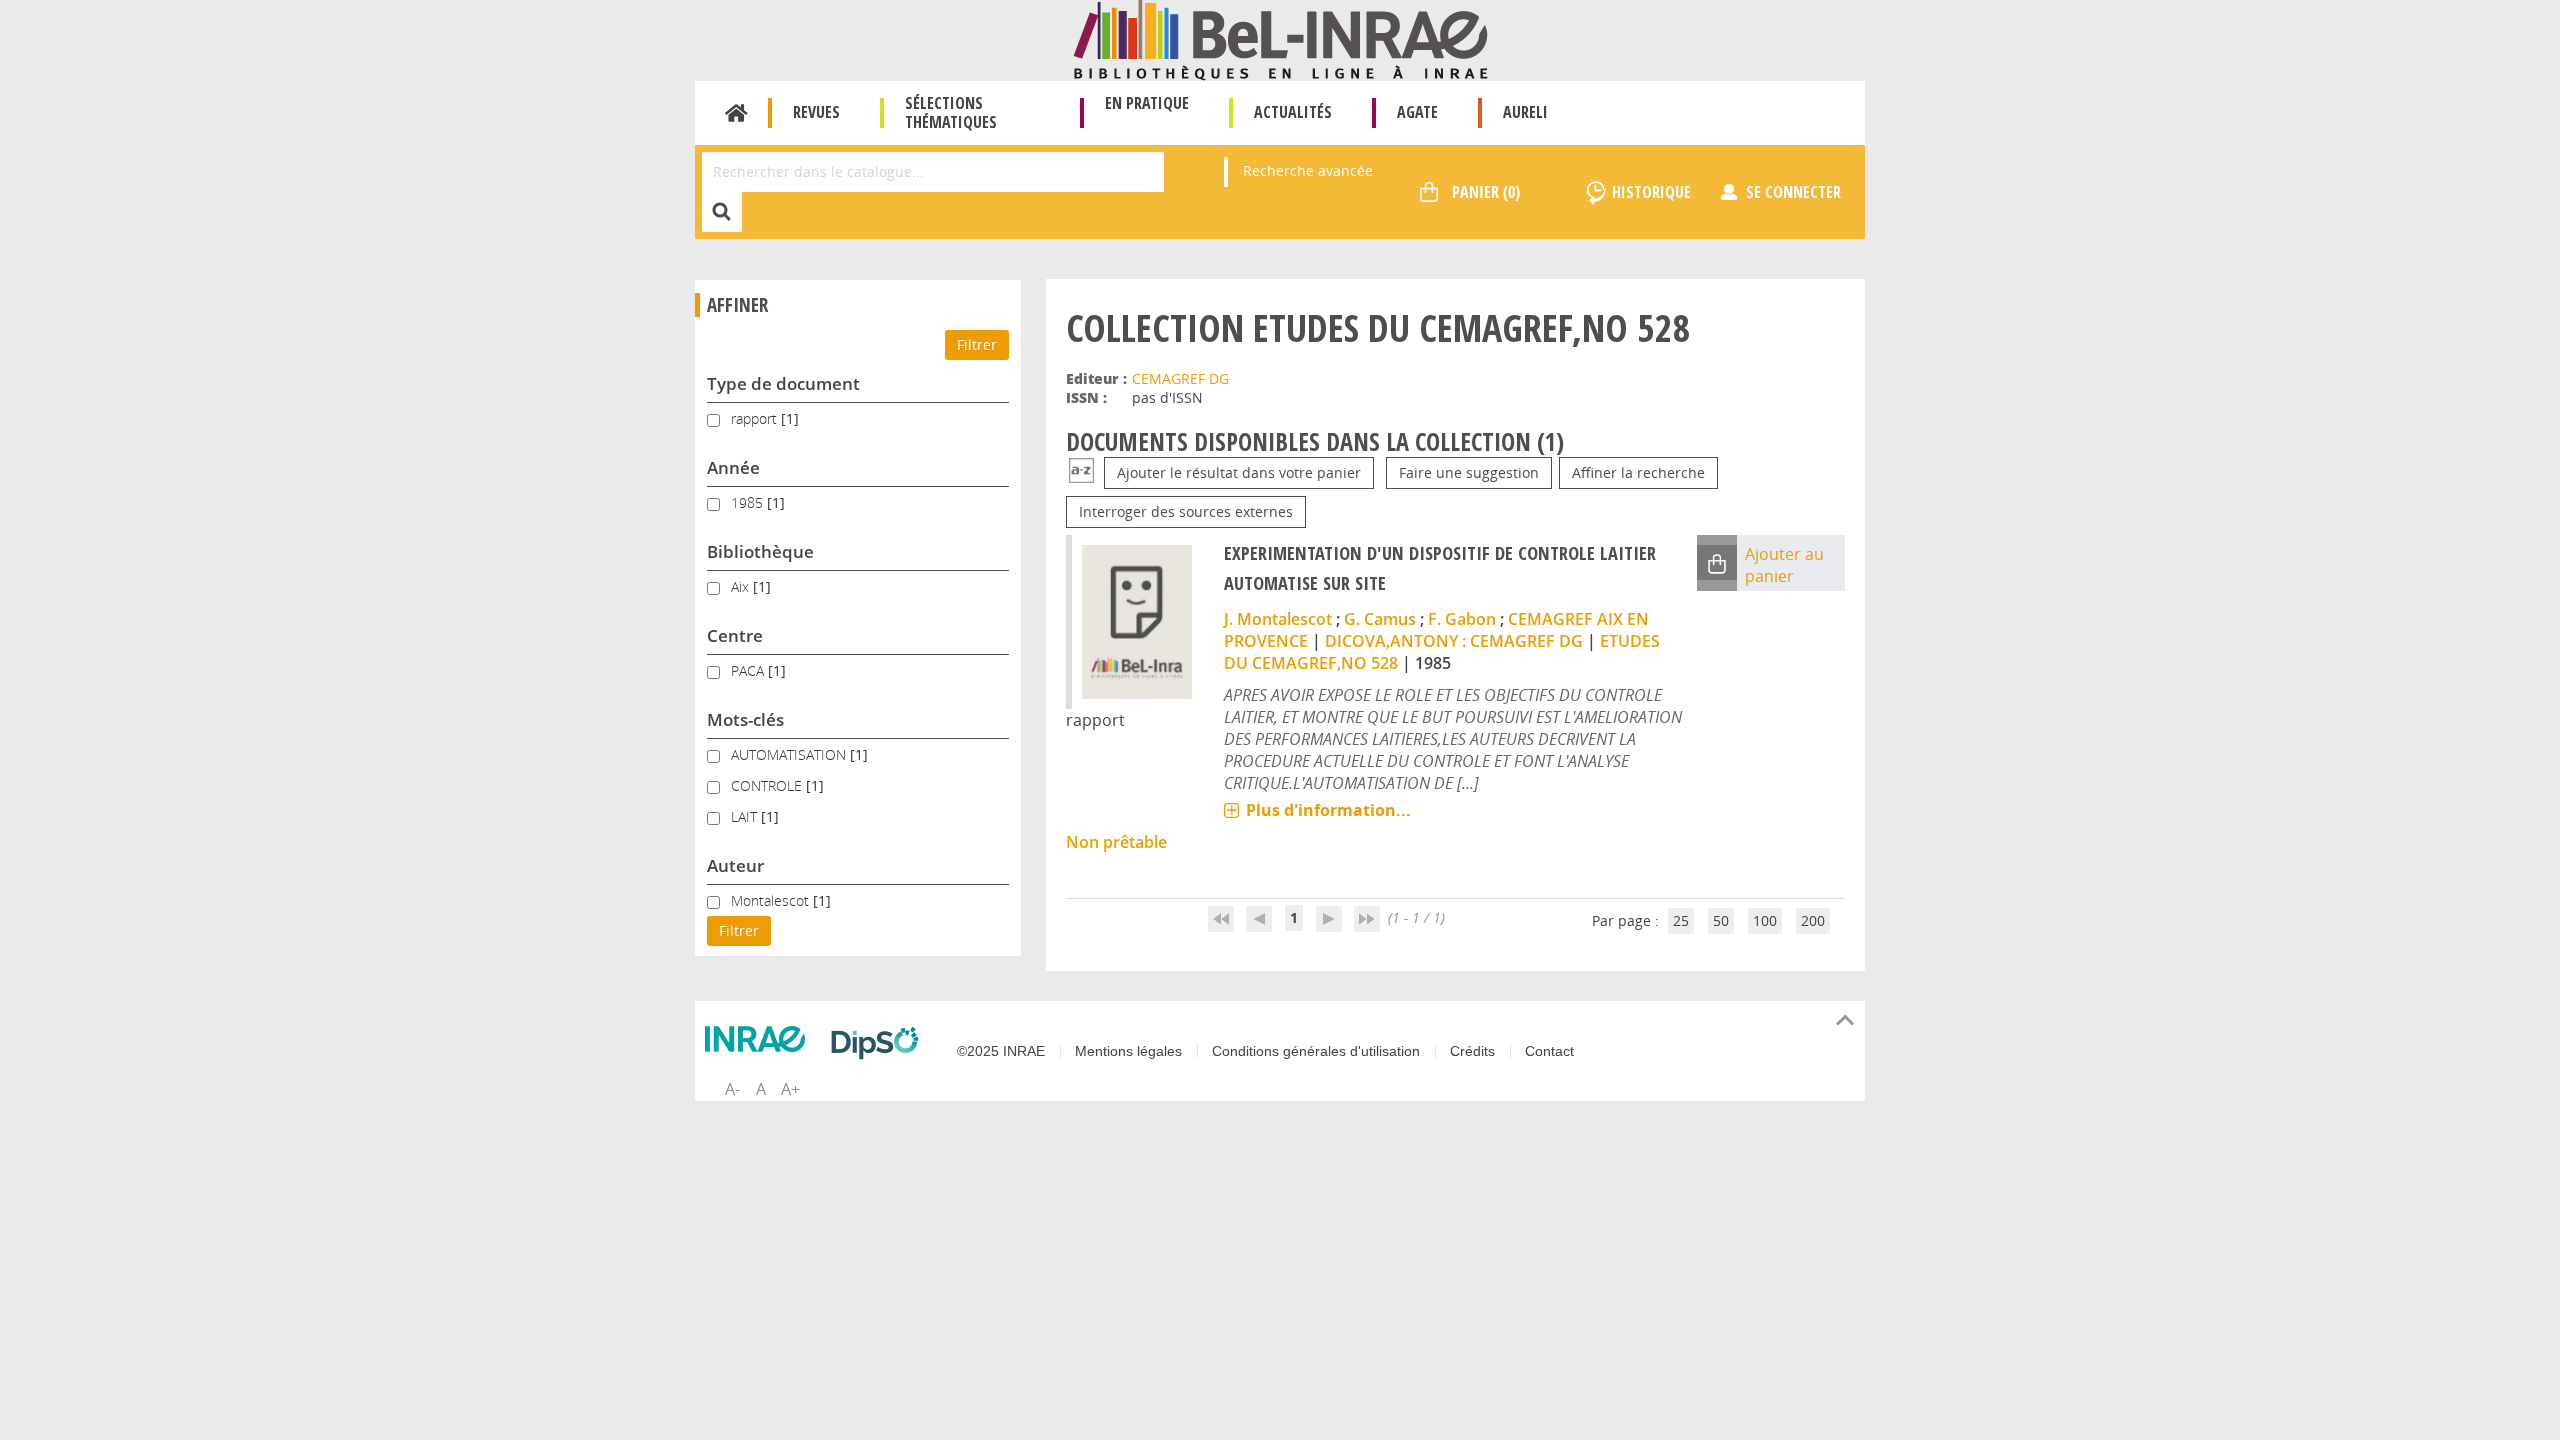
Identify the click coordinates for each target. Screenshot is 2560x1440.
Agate (1417, 112)
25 (1681, 920)
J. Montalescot (1278, 619)
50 (1721, 920)
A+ (790, 1089)
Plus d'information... (1328, 810)
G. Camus (1380, 619)
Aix (742, 586)
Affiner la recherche (1638, 472)
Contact (1549, 1051)
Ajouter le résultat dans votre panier (1239, 472)
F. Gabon (1462, 619)
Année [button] (733, 467)
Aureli (1525, 112)
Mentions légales (1128, 1051)
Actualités (1293, 112)
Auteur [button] (735, 865)
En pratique (1147, 103)
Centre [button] (735, 635)
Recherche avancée (1308, 170)
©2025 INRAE (1001, 1051)
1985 (749, 502)
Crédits (1472, 1051)
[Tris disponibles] (1081, 472)
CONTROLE (768, 785)
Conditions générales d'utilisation (1316, 1051)
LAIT (746, 816)
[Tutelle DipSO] (880, 1043)
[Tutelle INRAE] (760, 1039)
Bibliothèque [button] (760, 551)
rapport (756, 418)
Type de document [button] (783, 383)
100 (1765, 920)
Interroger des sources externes (1186, 511)
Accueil (736, 113)
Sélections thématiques (951, 112)
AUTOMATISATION (790, 754)
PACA (749, 670)
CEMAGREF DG (1180, 378)
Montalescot (772, 900)
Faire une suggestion (1469, 472)
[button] (1717, 562)
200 (1813, 920)
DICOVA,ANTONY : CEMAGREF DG (1454, 641)
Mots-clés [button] (745, 719)
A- (732, 1089)
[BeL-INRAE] (1280, 38)
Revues (816, 112)
